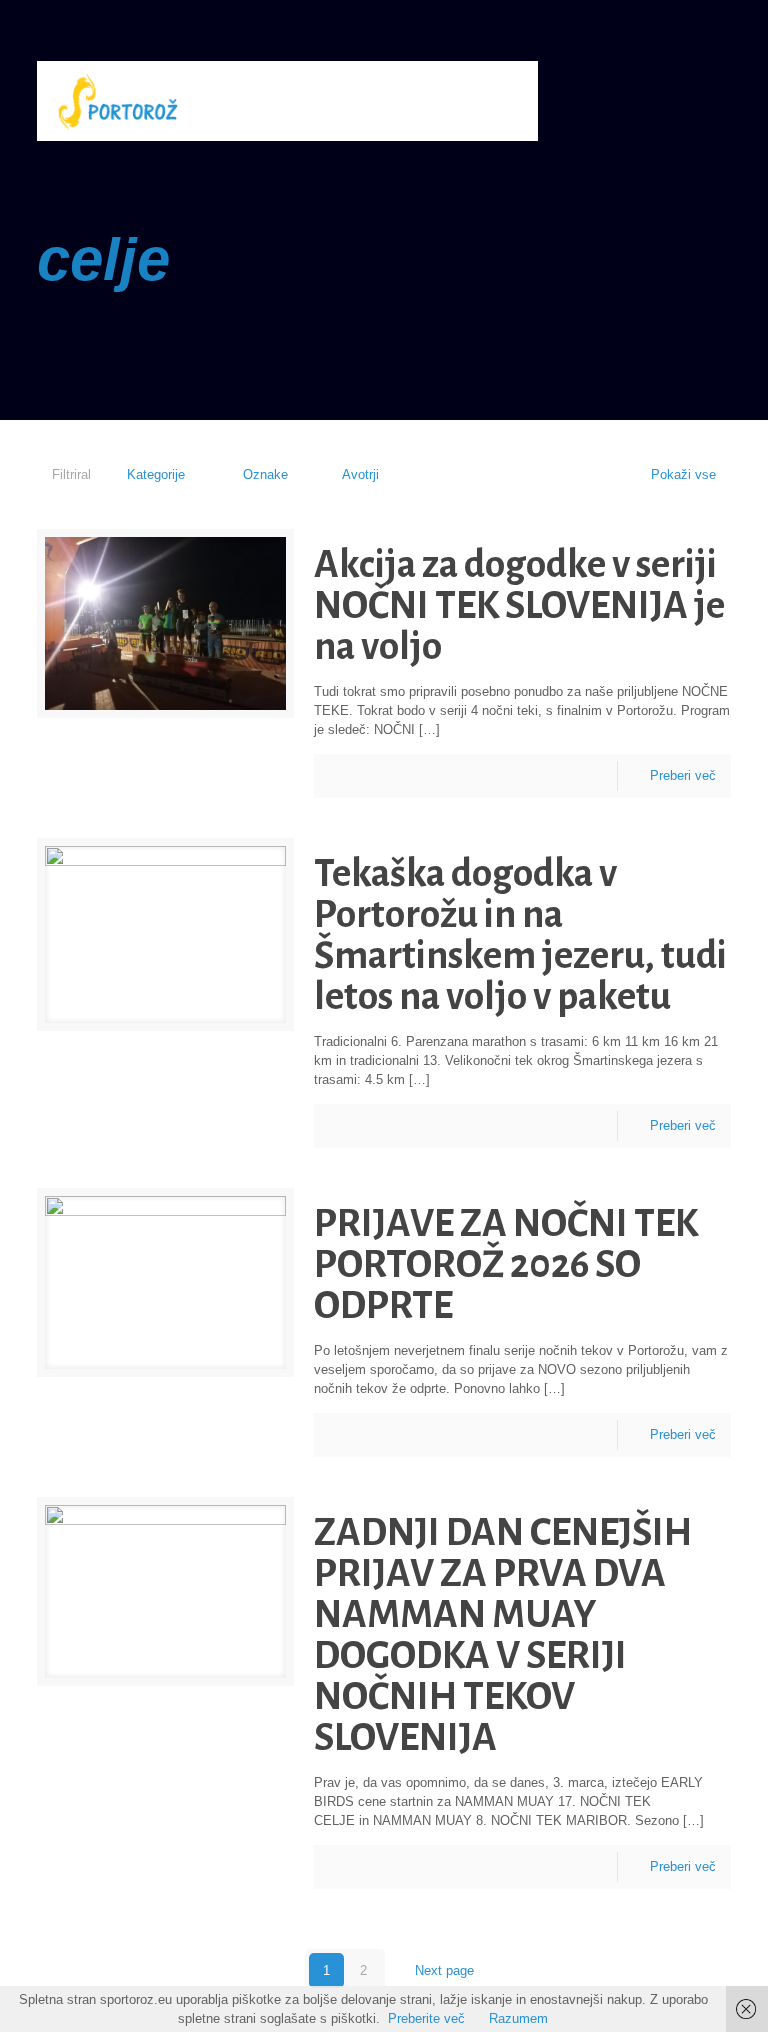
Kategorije (156, 474)
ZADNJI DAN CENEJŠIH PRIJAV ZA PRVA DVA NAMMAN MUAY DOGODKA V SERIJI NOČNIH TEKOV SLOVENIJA (503, 1635)
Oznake (265, 474)
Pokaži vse (683, 474)
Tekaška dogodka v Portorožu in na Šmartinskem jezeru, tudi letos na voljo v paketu (520, 935)
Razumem (518, 2018)
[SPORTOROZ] (117, 101)
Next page (444, 1970)
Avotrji (360, 474)
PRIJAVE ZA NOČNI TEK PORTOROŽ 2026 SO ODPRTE (506, 1264)
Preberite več (426, 2018)
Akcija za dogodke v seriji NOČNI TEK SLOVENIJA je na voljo (519, 605)
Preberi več (683, 775)
